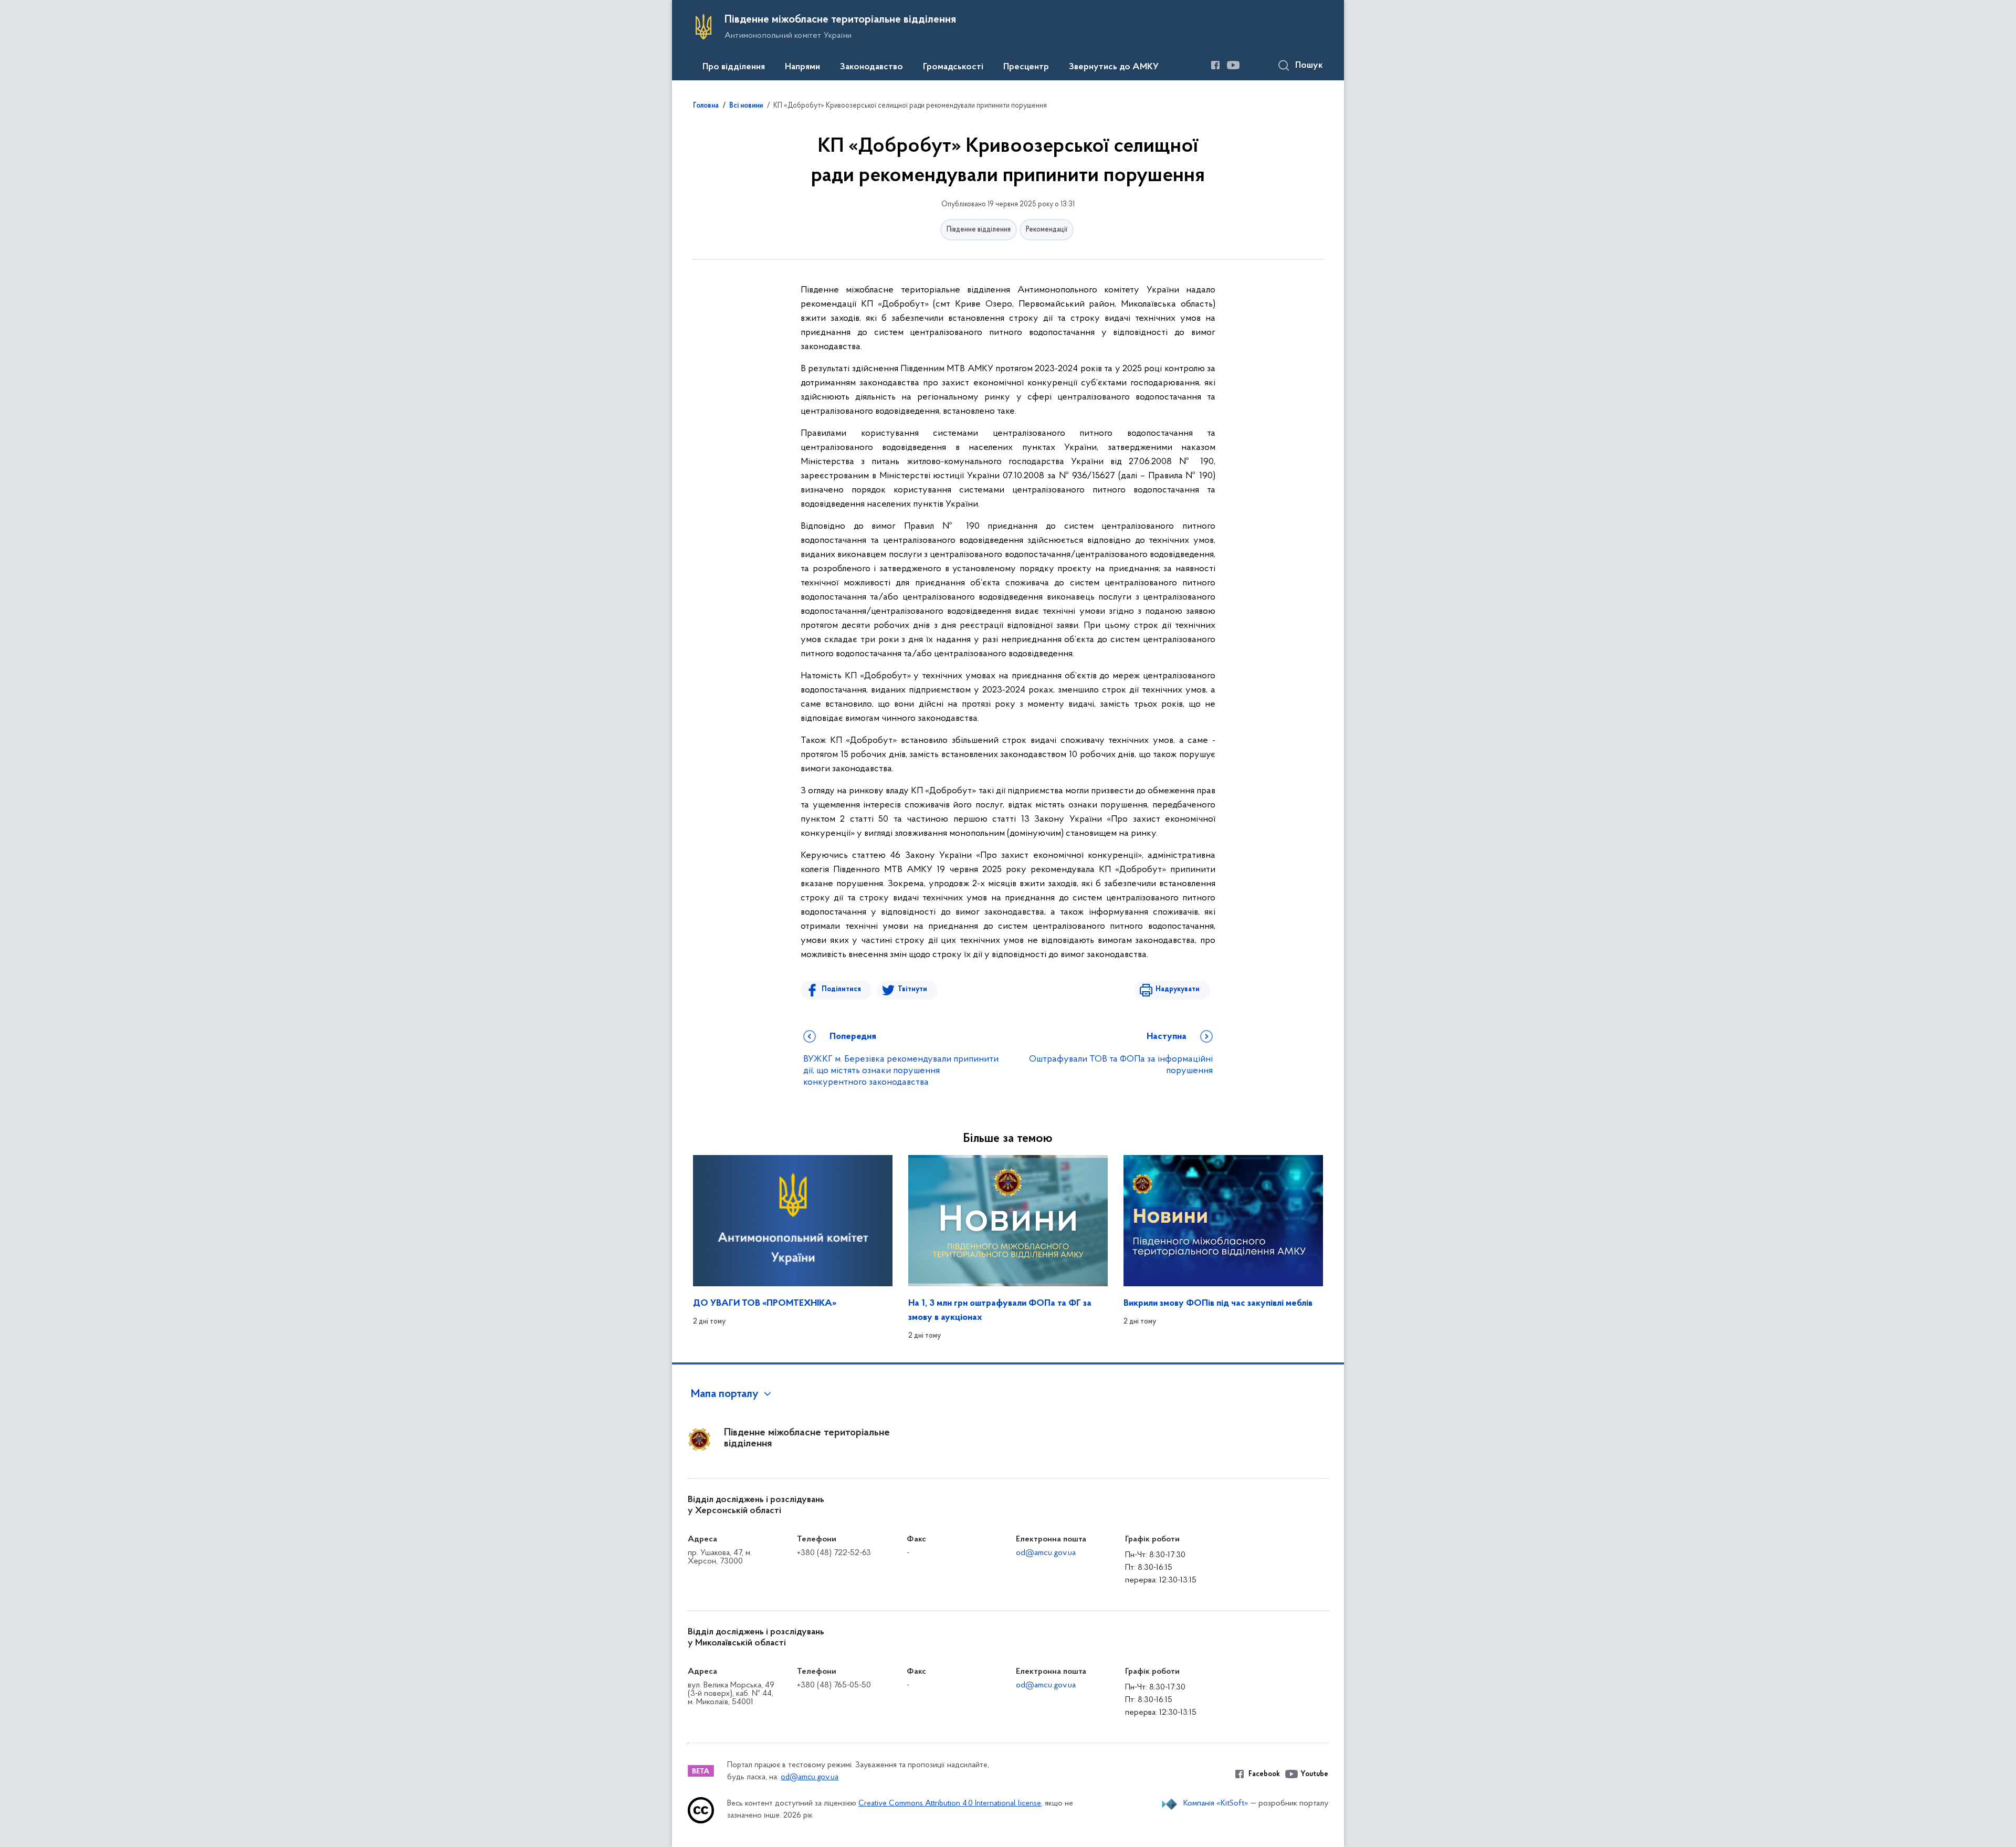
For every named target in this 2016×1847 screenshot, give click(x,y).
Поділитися (841, 989)
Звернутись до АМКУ (1114, 67)
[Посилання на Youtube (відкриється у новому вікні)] (1233, 65)
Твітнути (912, 989)
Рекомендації (1047, 230)
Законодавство (871, 67)
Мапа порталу (725, 1394)
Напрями (802, 67)
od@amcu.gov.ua (1046, 1553)
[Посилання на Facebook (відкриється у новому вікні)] (1215, 65)
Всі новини (746, 106)
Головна (706, 106)
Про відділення (734, 67)
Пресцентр (1026, 67)
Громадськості (953, 67)
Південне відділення (979, 230)
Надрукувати (1178, 989)
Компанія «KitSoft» (1216, 1803)
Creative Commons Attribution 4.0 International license (950, 1804)
